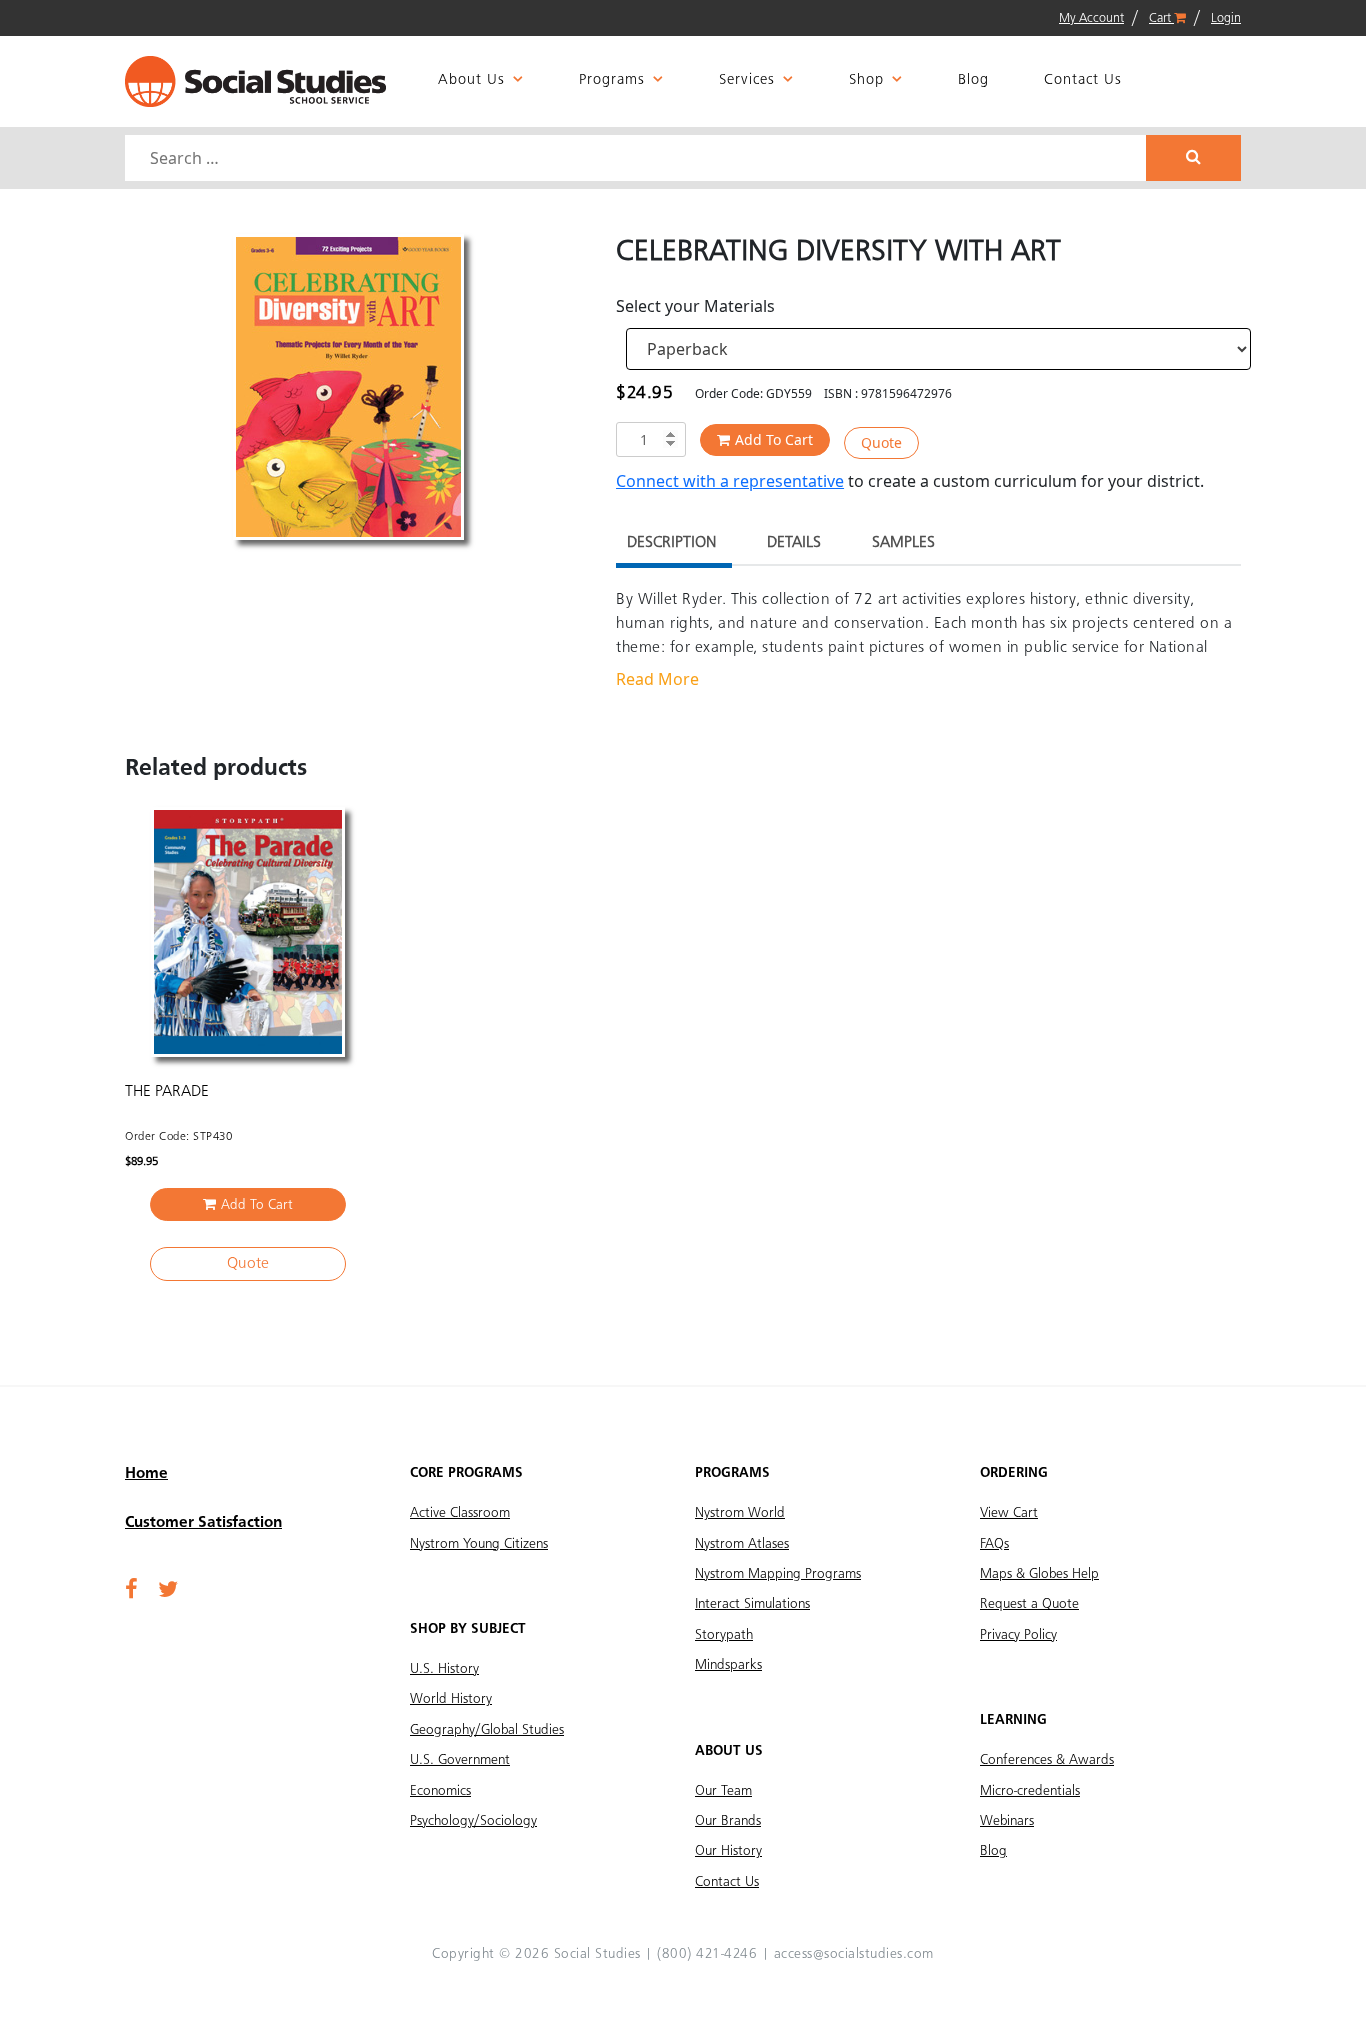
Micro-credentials (1030, 1791)
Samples (903, 543)
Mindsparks (728, 1665)
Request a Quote (1029, 1604)
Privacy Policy (1018, 1635)
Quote (881, 442)
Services (747, 80)
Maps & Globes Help (1039, 1574)
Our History (728, 1851)
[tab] (671, 545)
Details (794, 543)
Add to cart (774, 439)
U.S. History (444, 1669)
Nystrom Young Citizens (479, 1544)
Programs (612, 80)
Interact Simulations (752, 1604)
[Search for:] (638, 158)
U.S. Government (460, 1760)
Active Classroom (460, 1513)
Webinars (1007, 1821)
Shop (866, 80)
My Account (1091, 18)
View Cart (1009, 1513)
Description (671, 543)
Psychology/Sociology (473, 1821)
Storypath (724, 1635)
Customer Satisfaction (203, 1523)
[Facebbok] (131, 1591)
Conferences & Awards (1047, 1760)
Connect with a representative (730, 481)
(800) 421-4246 (707, 1954)
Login (1226, 18)
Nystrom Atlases (742, 1544)
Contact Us (1083, 80)
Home (146, 1474)
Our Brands (728, 1821)
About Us (471, 80)
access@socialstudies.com (854, 1954)
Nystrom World (740, 1513)
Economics (440, 1791)
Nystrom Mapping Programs (778, 1574)
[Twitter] (168, 1591)
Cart (1161, 18)
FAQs (994, 1544)
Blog (973, 80)
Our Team (723, 1791)
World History (451, 1699)
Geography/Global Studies (487, 1730)
